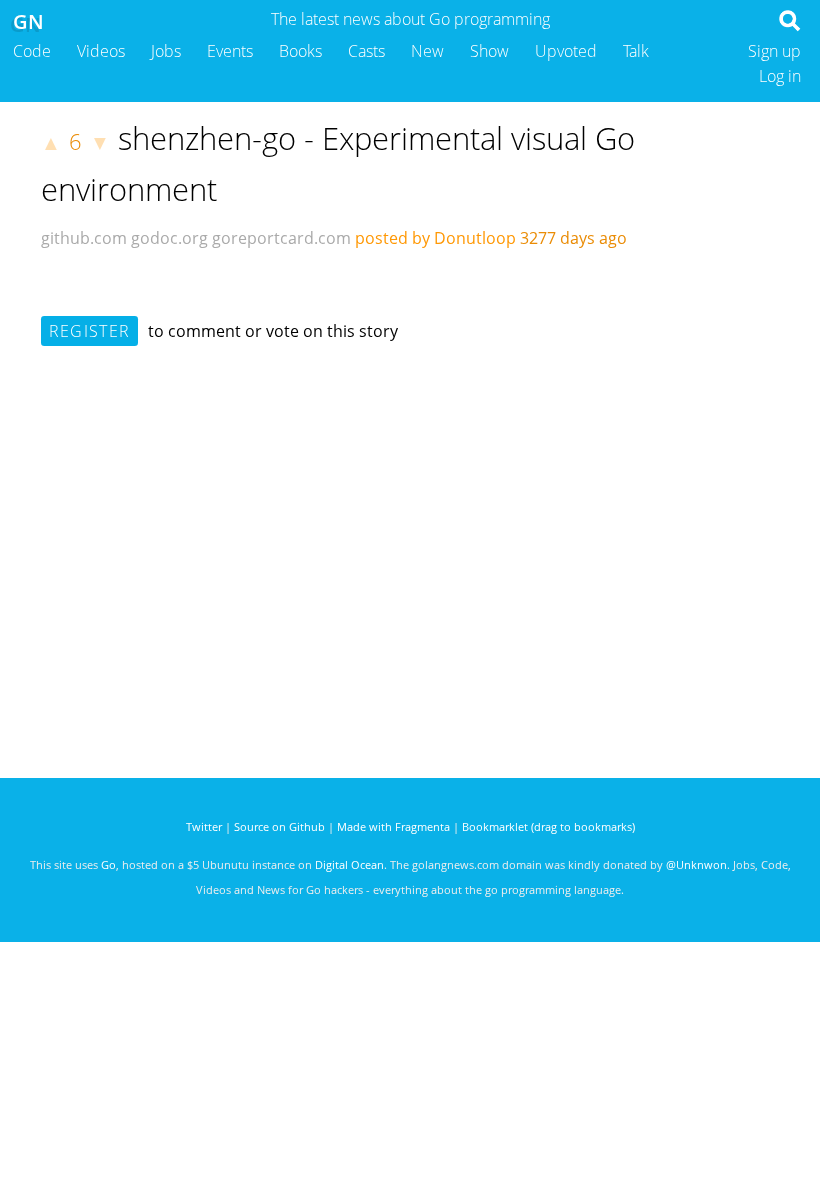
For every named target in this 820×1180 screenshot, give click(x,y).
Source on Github (279, 826)
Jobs (166, 51)
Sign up (774, 51)
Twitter (204, 826)
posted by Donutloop (435, 238)
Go (108, 864)
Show (489, 51)
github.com (84, 238)
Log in (780, 76)
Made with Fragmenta (393, 826)
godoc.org (169, 238)
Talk (636, 51)
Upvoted (566, 51)
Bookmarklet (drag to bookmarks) (548, 826)
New (427, 51)
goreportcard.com (281, 238)
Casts (366, 51)
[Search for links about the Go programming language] (793, 26)
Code (32, 51)
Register (89, 331)
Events (230, 51)
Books (300, 51)
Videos (101, 51)
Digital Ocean (349, 864)
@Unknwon (696, 864)
